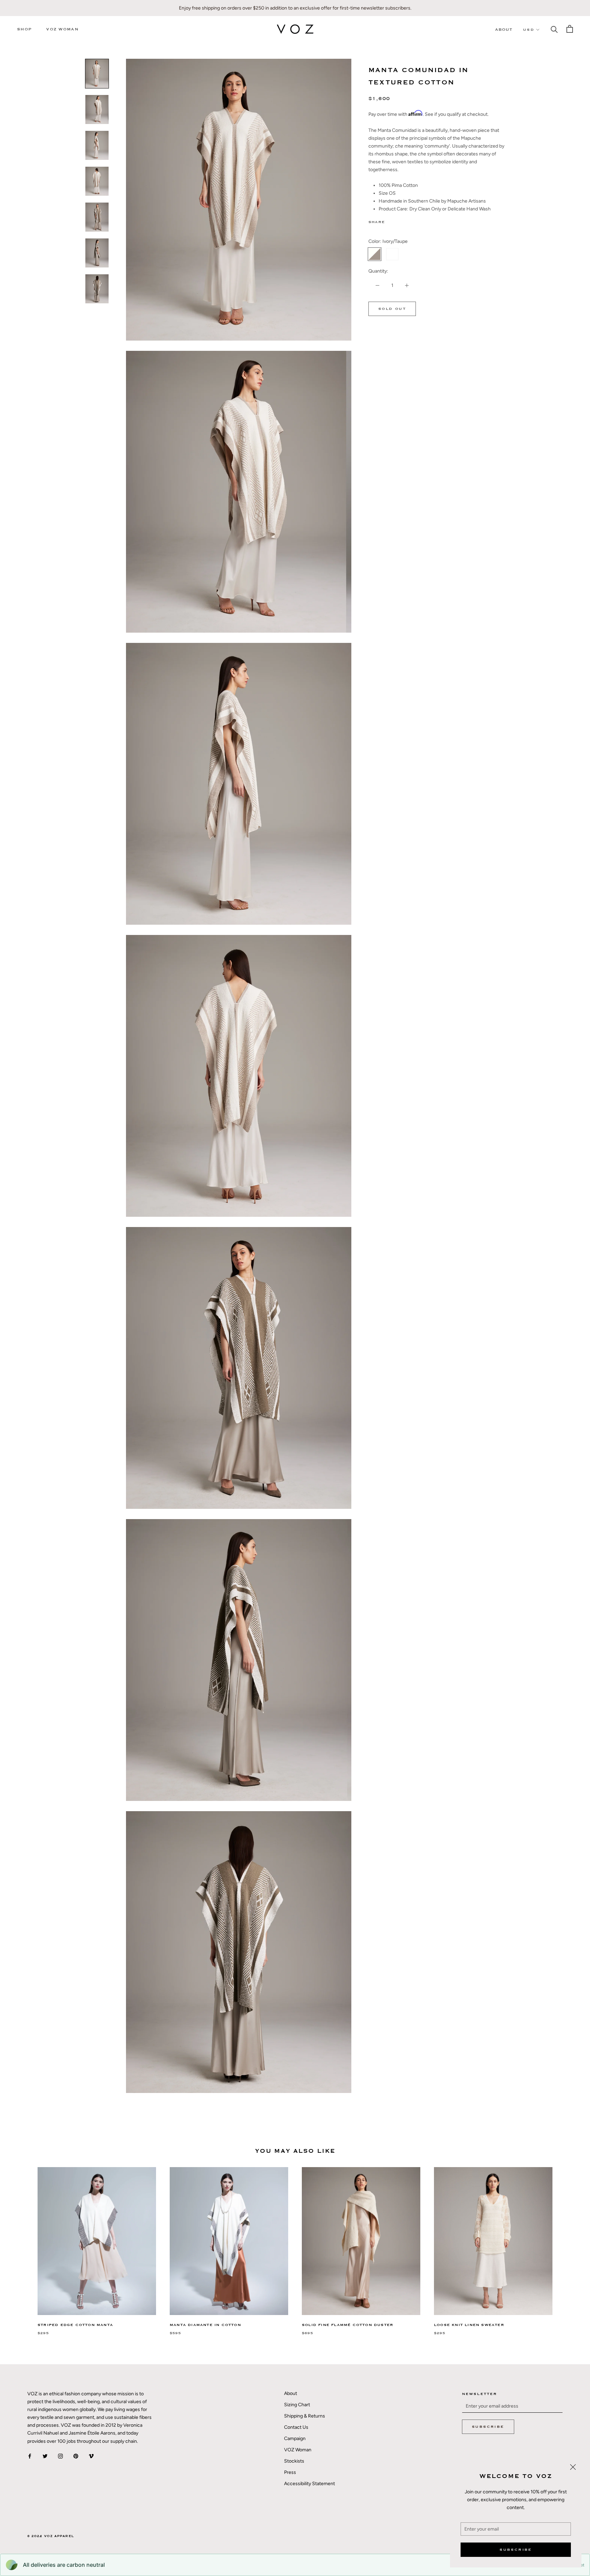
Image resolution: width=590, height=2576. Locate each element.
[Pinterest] (409, 221)
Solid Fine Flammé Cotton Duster (348, 2325)
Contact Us (296, 2427)
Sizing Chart (297, 2405)
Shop (24, 29)
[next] (569, 2244)
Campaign (295, 2439)
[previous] (21, 2244)
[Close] (573, 2467)
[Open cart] (570, 29)
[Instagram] (60, 2456)
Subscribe (516, 2550)
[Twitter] (400, 221)
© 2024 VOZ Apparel (51, 2536)
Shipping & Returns (305, 2416)
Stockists (294, 2461)
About (504, 30)
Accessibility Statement (310, 2484)
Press (290, 2472)
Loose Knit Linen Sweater (469, 2325)
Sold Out (392, 309)
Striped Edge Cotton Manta (75, 2325)
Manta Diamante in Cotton (205, 2325)
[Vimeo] (91, 2456)
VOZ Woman (62, 29)
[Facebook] (391, 221)
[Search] (554, 29)
